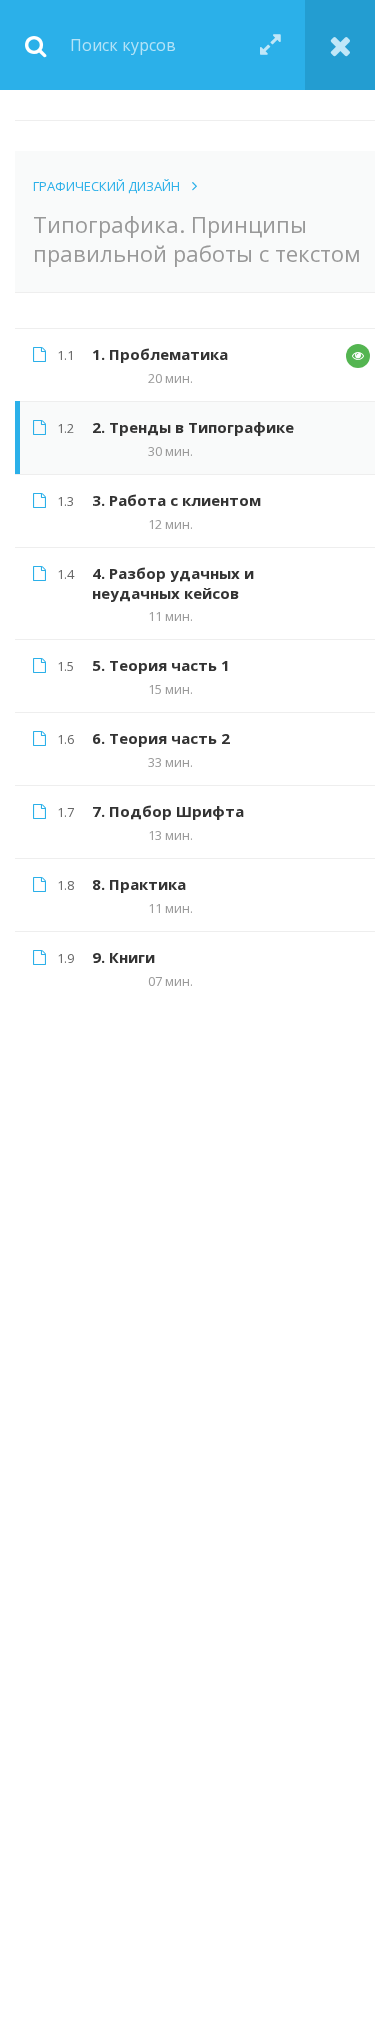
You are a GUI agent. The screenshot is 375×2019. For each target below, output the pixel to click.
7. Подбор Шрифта (168, 811)
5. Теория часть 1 (161, 665)
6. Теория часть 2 (161, 738)
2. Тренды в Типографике (193, 427)
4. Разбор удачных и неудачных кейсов (173, 583)
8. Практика (139, 884)
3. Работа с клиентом (176, 500)
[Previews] (358, 356)
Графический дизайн (106, 186)
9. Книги (123, 957)
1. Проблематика (160, 354)
